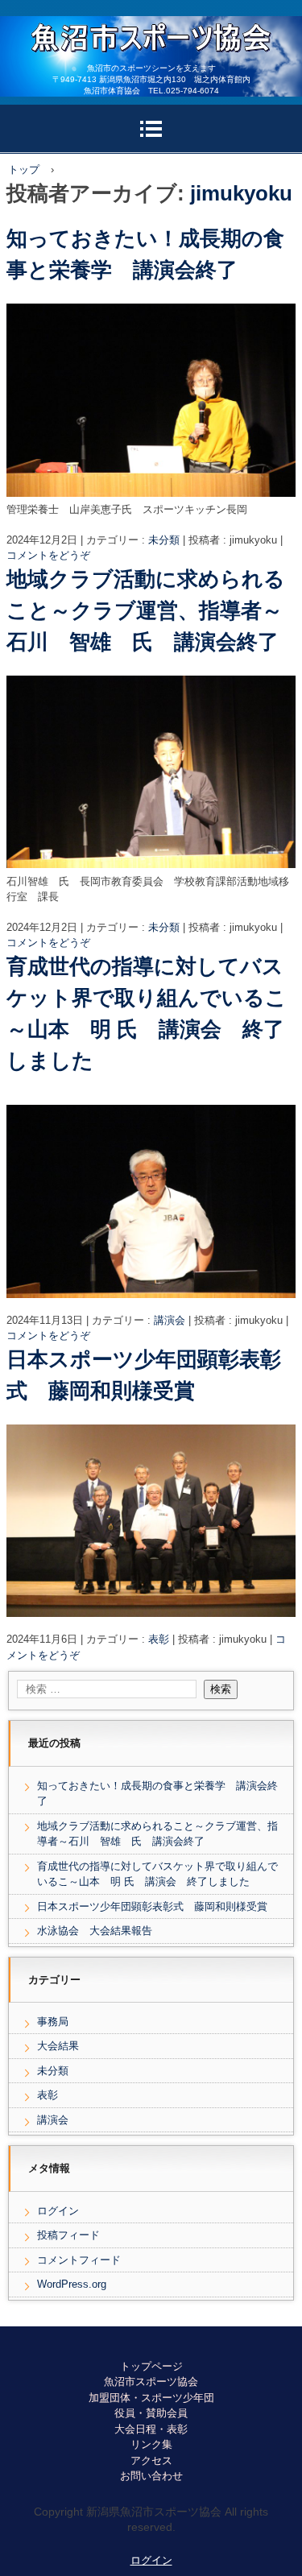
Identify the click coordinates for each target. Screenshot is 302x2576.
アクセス (151, 2460)
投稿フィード (68, 2235)
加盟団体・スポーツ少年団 (151, 2398)
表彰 (159, 1639)
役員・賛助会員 (151, 2413)
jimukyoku (241, 193)
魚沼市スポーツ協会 (151, 2382)
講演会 (170, 1320)
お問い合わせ (151, 2476)
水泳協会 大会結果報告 (100, 1931)
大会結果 (58, 2046)
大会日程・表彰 (151, 2429)
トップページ (151, 2366)
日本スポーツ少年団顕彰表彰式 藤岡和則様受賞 (152, 1906)
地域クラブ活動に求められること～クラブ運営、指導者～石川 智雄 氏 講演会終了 (146, 610)
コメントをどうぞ (48, 555)
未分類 (164, 540)
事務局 (53, 2022)
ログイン (58, 2211)
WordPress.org (72, 2284)
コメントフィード (79, 2260)
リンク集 (151, 2444)
